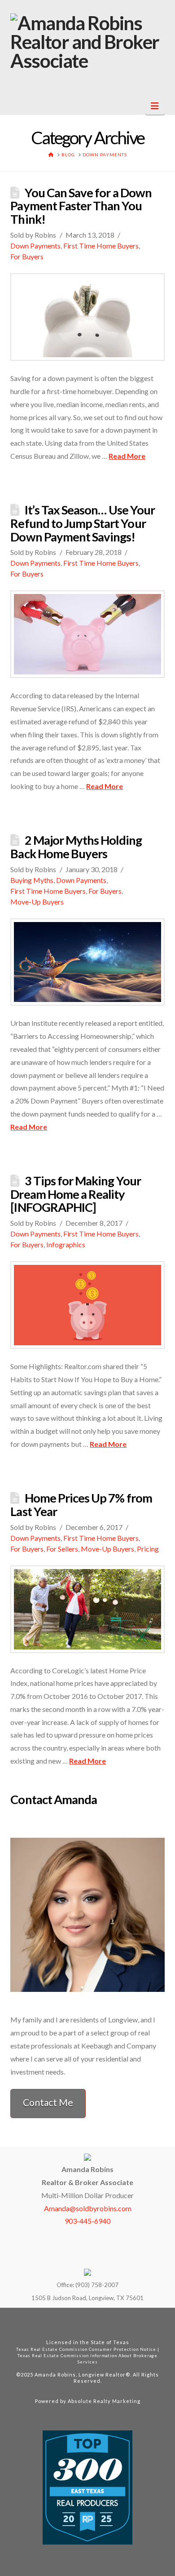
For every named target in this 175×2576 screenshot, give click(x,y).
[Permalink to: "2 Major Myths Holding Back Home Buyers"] (87, 962)
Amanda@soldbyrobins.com (88, 2208)
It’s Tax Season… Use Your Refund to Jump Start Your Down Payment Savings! (82, 523)
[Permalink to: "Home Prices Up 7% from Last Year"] (87, 1609)
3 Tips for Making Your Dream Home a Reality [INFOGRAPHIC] (75, 1194)
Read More (127, 456)
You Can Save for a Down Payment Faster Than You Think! (81, 206)
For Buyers (27, 256)
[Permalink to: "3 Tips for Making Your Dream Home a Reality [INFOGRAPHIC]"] (87, 1305)
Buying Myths (32, 880)
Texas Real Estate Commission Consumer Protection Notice (86, 2349)
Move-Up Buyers (37, 902)
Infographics (66, 1244)
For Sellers (62, 1549)
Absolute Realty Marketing (104, 2401)
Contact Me (48, 2102)
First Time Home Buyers (101, 246)
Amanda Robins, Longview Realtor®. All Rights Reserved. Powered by (97, 2388)
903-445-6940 (87, 2221)
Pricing (148, 1549)
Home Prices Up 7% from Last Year (81, 1505)
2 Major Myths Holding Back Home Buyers (76, 847)
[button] (155, 106)
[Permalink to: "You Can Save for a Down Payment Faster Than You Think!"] (87, 317)
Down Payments (35, 246)
